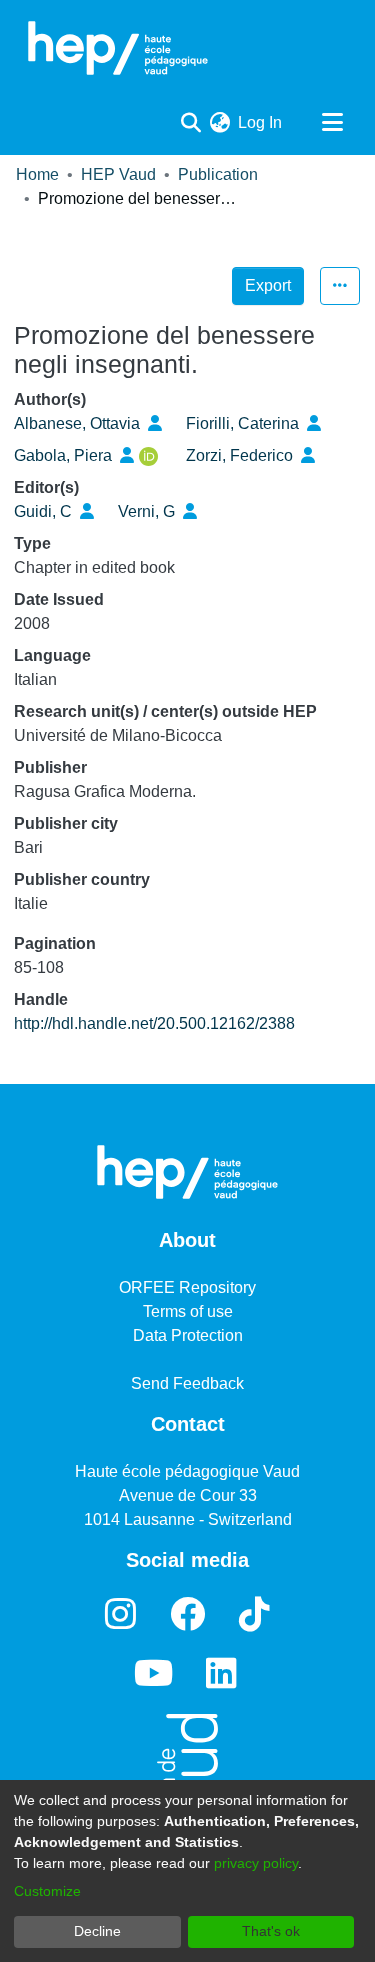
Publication (218, 174)
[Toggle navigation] (332, 123)
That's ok (271, 1931)
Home (37, 174)
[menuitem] (219, 123)
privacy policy (256, 1863)
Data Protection (188, 1335)
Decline (97, 1931)
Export (268, 285)
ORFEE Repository (187, 1287)
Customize (47, 1891)
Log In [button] (261, 122)
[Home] (118, 48)
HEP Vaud (118, 174)
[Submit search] (190, 123)
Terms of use (188, 1311)
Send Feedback (187, 1383)
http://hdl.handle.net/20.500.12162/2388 (154, 1023)
